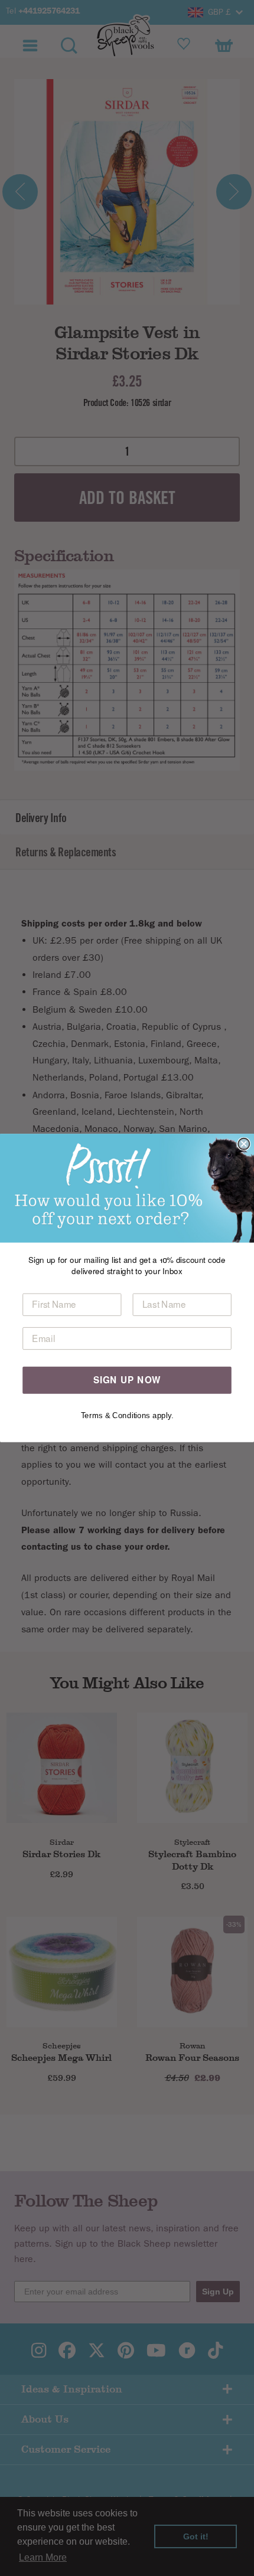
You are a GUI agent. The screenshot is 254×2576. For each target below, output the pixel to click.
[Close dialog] (244, 1144)
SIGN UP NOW (127, 1380)
